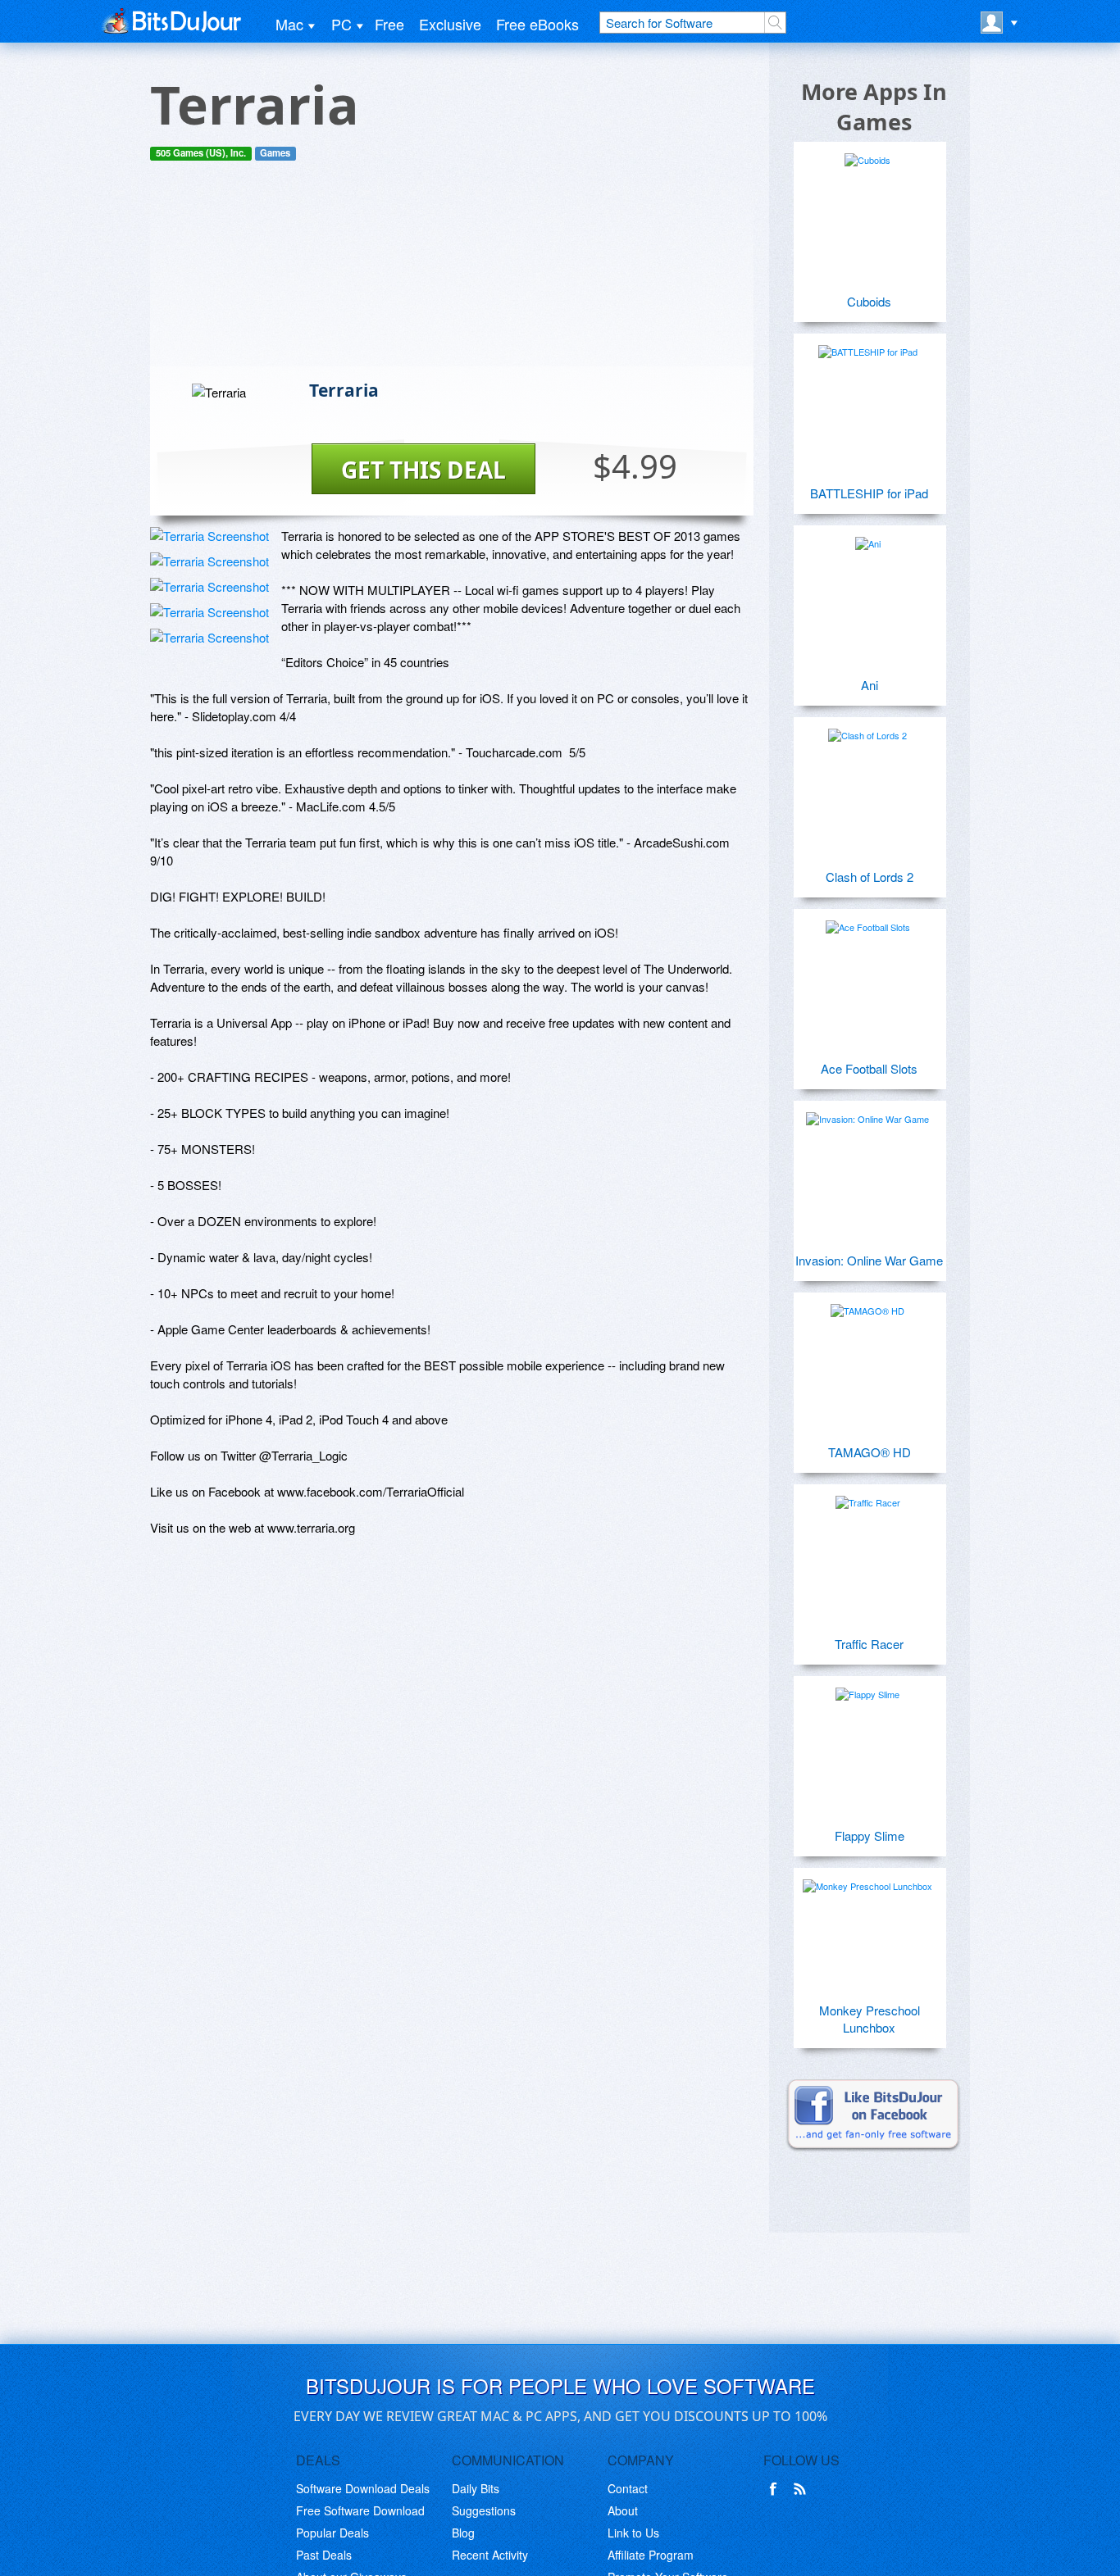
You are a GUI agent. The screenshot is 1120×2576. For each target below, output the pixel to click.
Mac (289, 24)
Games (275, 153)
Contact (628, 2488)
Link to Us (633, 2533)
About (623, 2510)
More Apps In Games (874, 107)
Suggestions (484, 2510)
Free (389, 24)
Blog (463, 2533)
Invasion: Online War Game (869, 1260)
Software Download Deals (363, 2488)
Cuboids (869, 301)
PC (341, 24)
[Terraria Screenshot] (209, 536)
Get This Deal (423, 470)
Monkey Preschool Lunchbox (870, 2019)
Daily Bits (476, 2488)
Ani (870, 685)
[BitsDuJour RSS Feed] (803, 2489)
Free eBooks (537, 24)
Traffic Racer (869, 1644)
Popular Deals (332, 2533)
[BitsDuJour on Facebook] (776, 2489)
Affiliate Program (651, 2555)
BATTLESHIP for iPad (869, 493)
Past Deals (324, 2555)
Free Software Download (360, 2510)
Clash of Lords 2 (870, 877)
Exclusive (450, 24)
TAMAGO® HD (870, 1452)
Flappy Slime (870, 1835)
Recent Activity (490, 2555)
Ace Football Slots (869, 1068)
